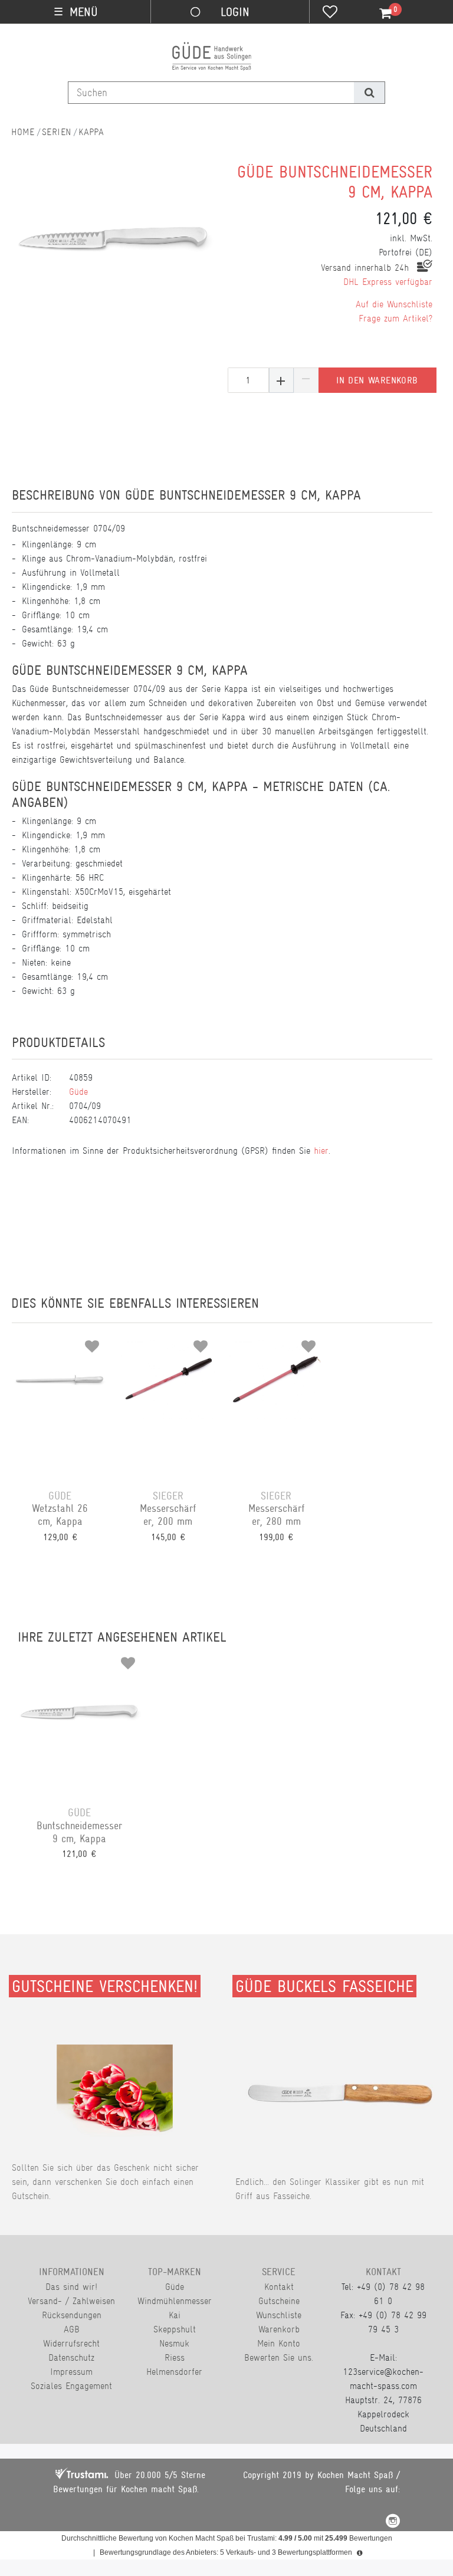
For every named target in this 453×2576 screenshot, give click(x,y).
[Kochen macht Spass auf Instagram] (393, 2523)
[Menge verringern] (306, 380)
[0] (379, 14)
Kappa (91, 132)
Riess (175, 2357)
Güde (78, 1092)
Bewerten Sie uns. (279, 2357)
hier (321, 1151)
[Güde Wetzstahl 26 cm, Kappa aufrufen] (60, 1400)
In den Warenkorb (377, 380)
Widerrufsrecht (71, 2343)
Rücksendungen (72, 2315)
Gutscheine (279, 2301)
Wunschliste (279, 2315)
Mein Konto (279, 2343)
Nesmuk (174, 2343)
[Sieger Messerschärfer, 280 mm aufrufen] (276, 1400)
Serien (57, 132)
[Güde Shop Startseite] (23, 132)
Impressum (71, 2372)
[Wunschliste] (330, 13)
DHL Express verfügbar (388, 282)
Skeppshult (175, 2329)
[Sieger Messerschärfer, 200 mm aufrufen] (168, 1400)
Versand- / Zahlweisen (71, 2301)
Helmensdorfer (174, 2372)
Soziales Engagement (71, 2386)
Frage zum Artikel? (395, 318)
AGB (72, 2329)
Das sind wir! (71, 2287)
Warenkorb (279, 2329)
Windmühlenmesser (175, 2301)
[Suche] (369, 93)
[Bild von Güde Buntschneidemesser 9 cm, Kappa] (114, 242)
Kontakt (279, 2287)
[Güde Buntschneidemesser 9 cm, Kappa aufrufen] (79, 1717)
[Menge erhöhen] (281, 380)
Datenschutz (71, 2357)
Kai (175, 2315)
